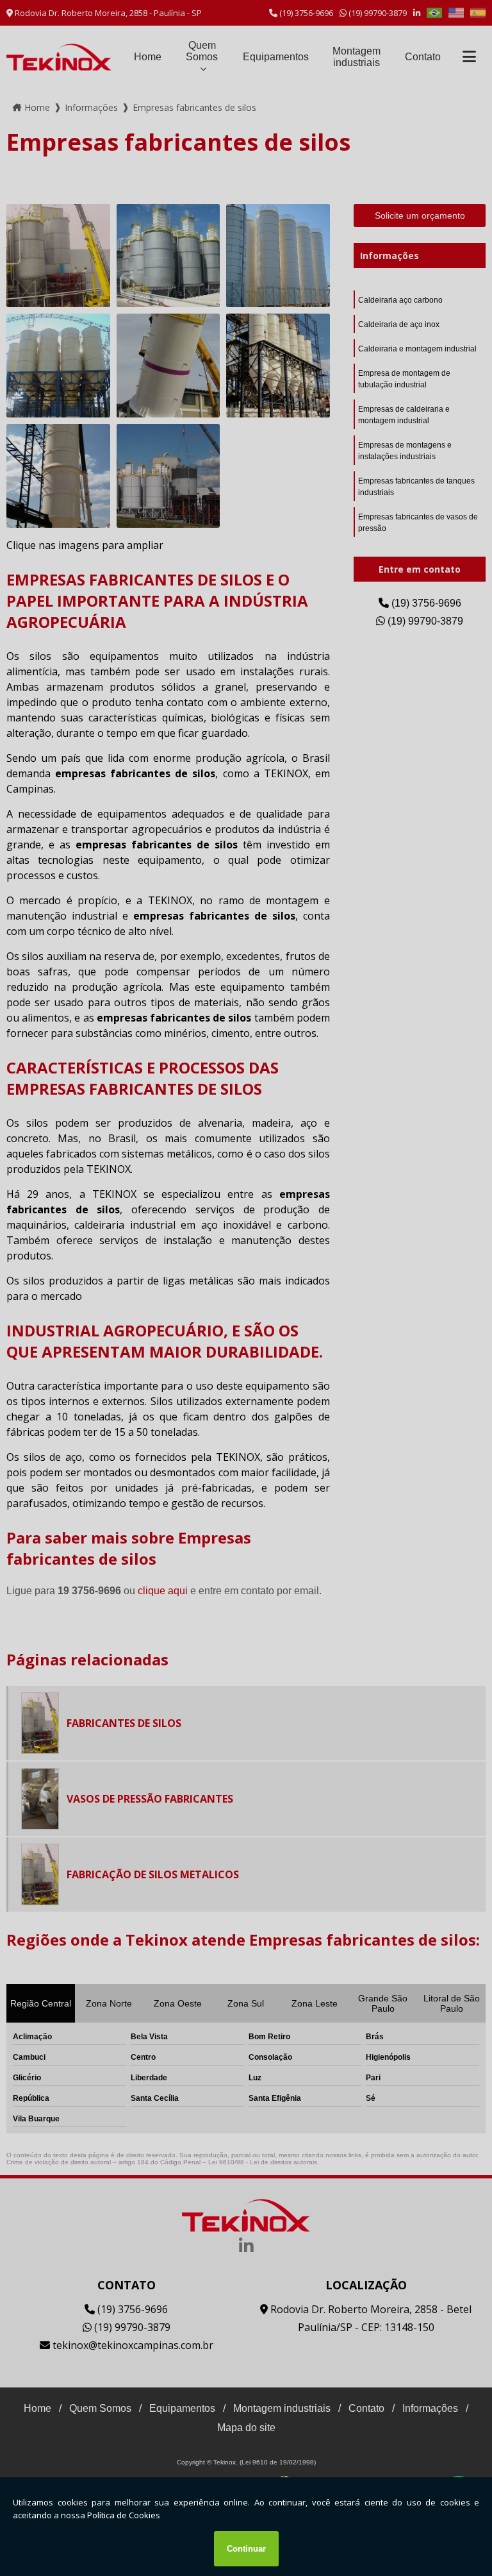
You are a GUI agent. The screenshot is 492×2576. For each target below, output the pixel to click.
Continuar (246, 2549)
